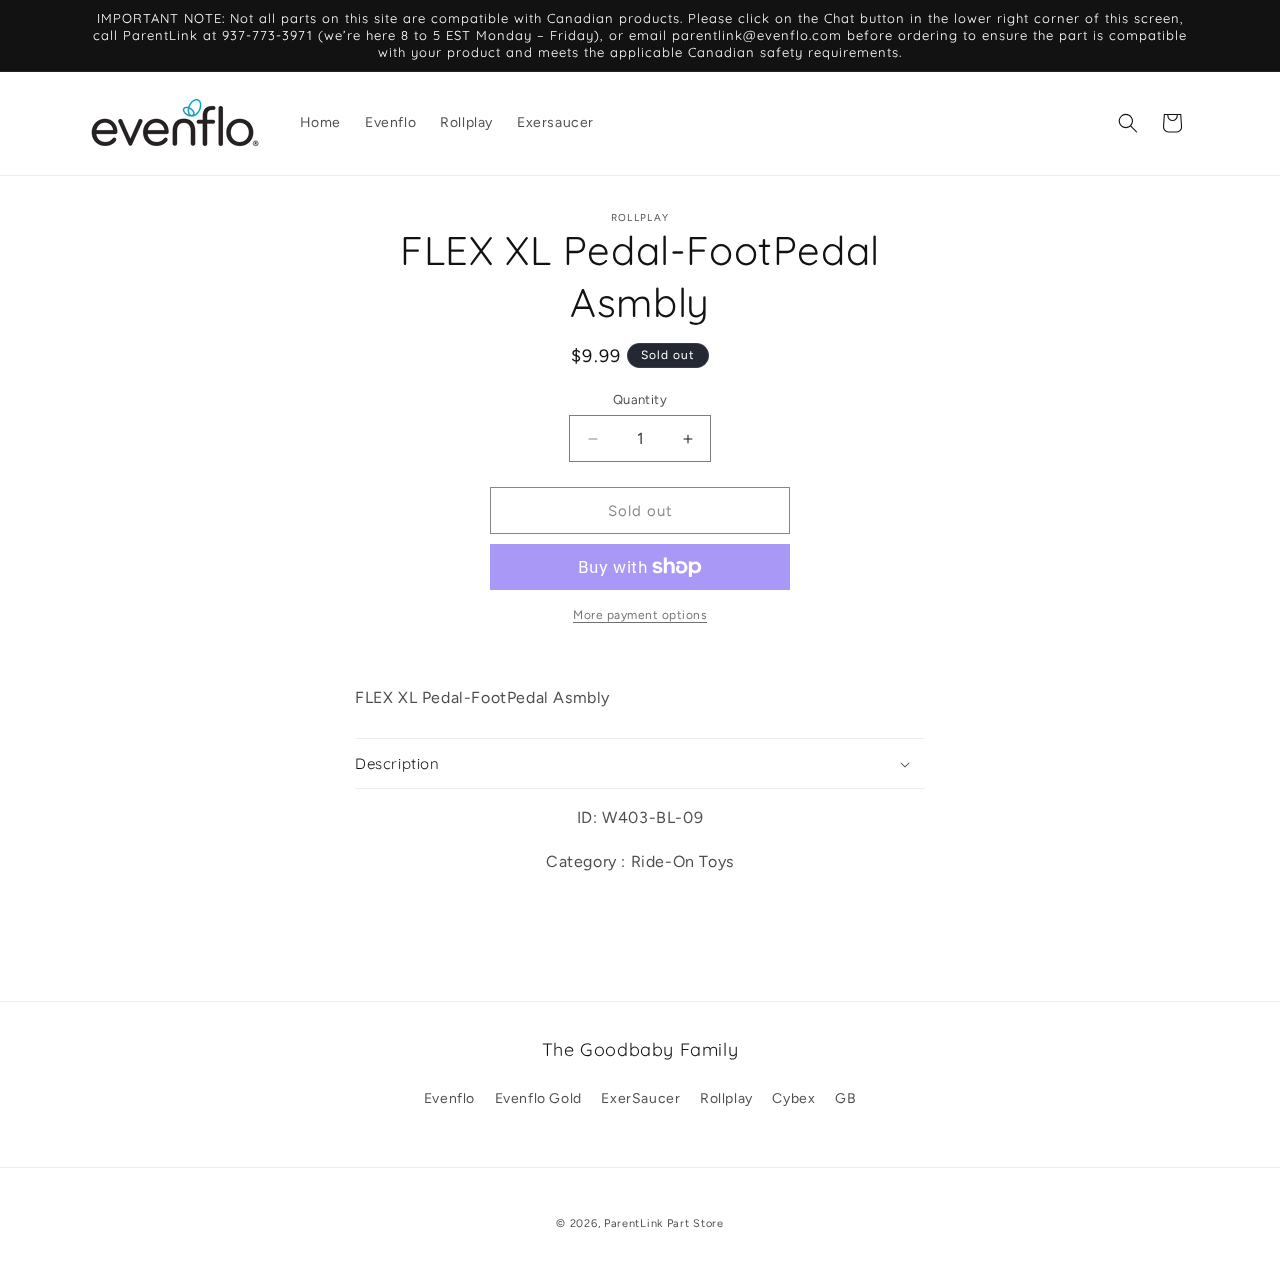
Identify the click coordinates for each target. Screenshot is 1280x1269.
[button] (1128, 123)
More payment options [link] (640, 615)
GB (845, 1098)
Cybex (793, 1098)
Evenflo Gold (538, 1098)
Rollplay (726, 1098)
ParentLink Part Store (664, 1223)
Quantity (640, 399)
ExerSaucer (640, 1098)
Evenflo (449, 1098)
